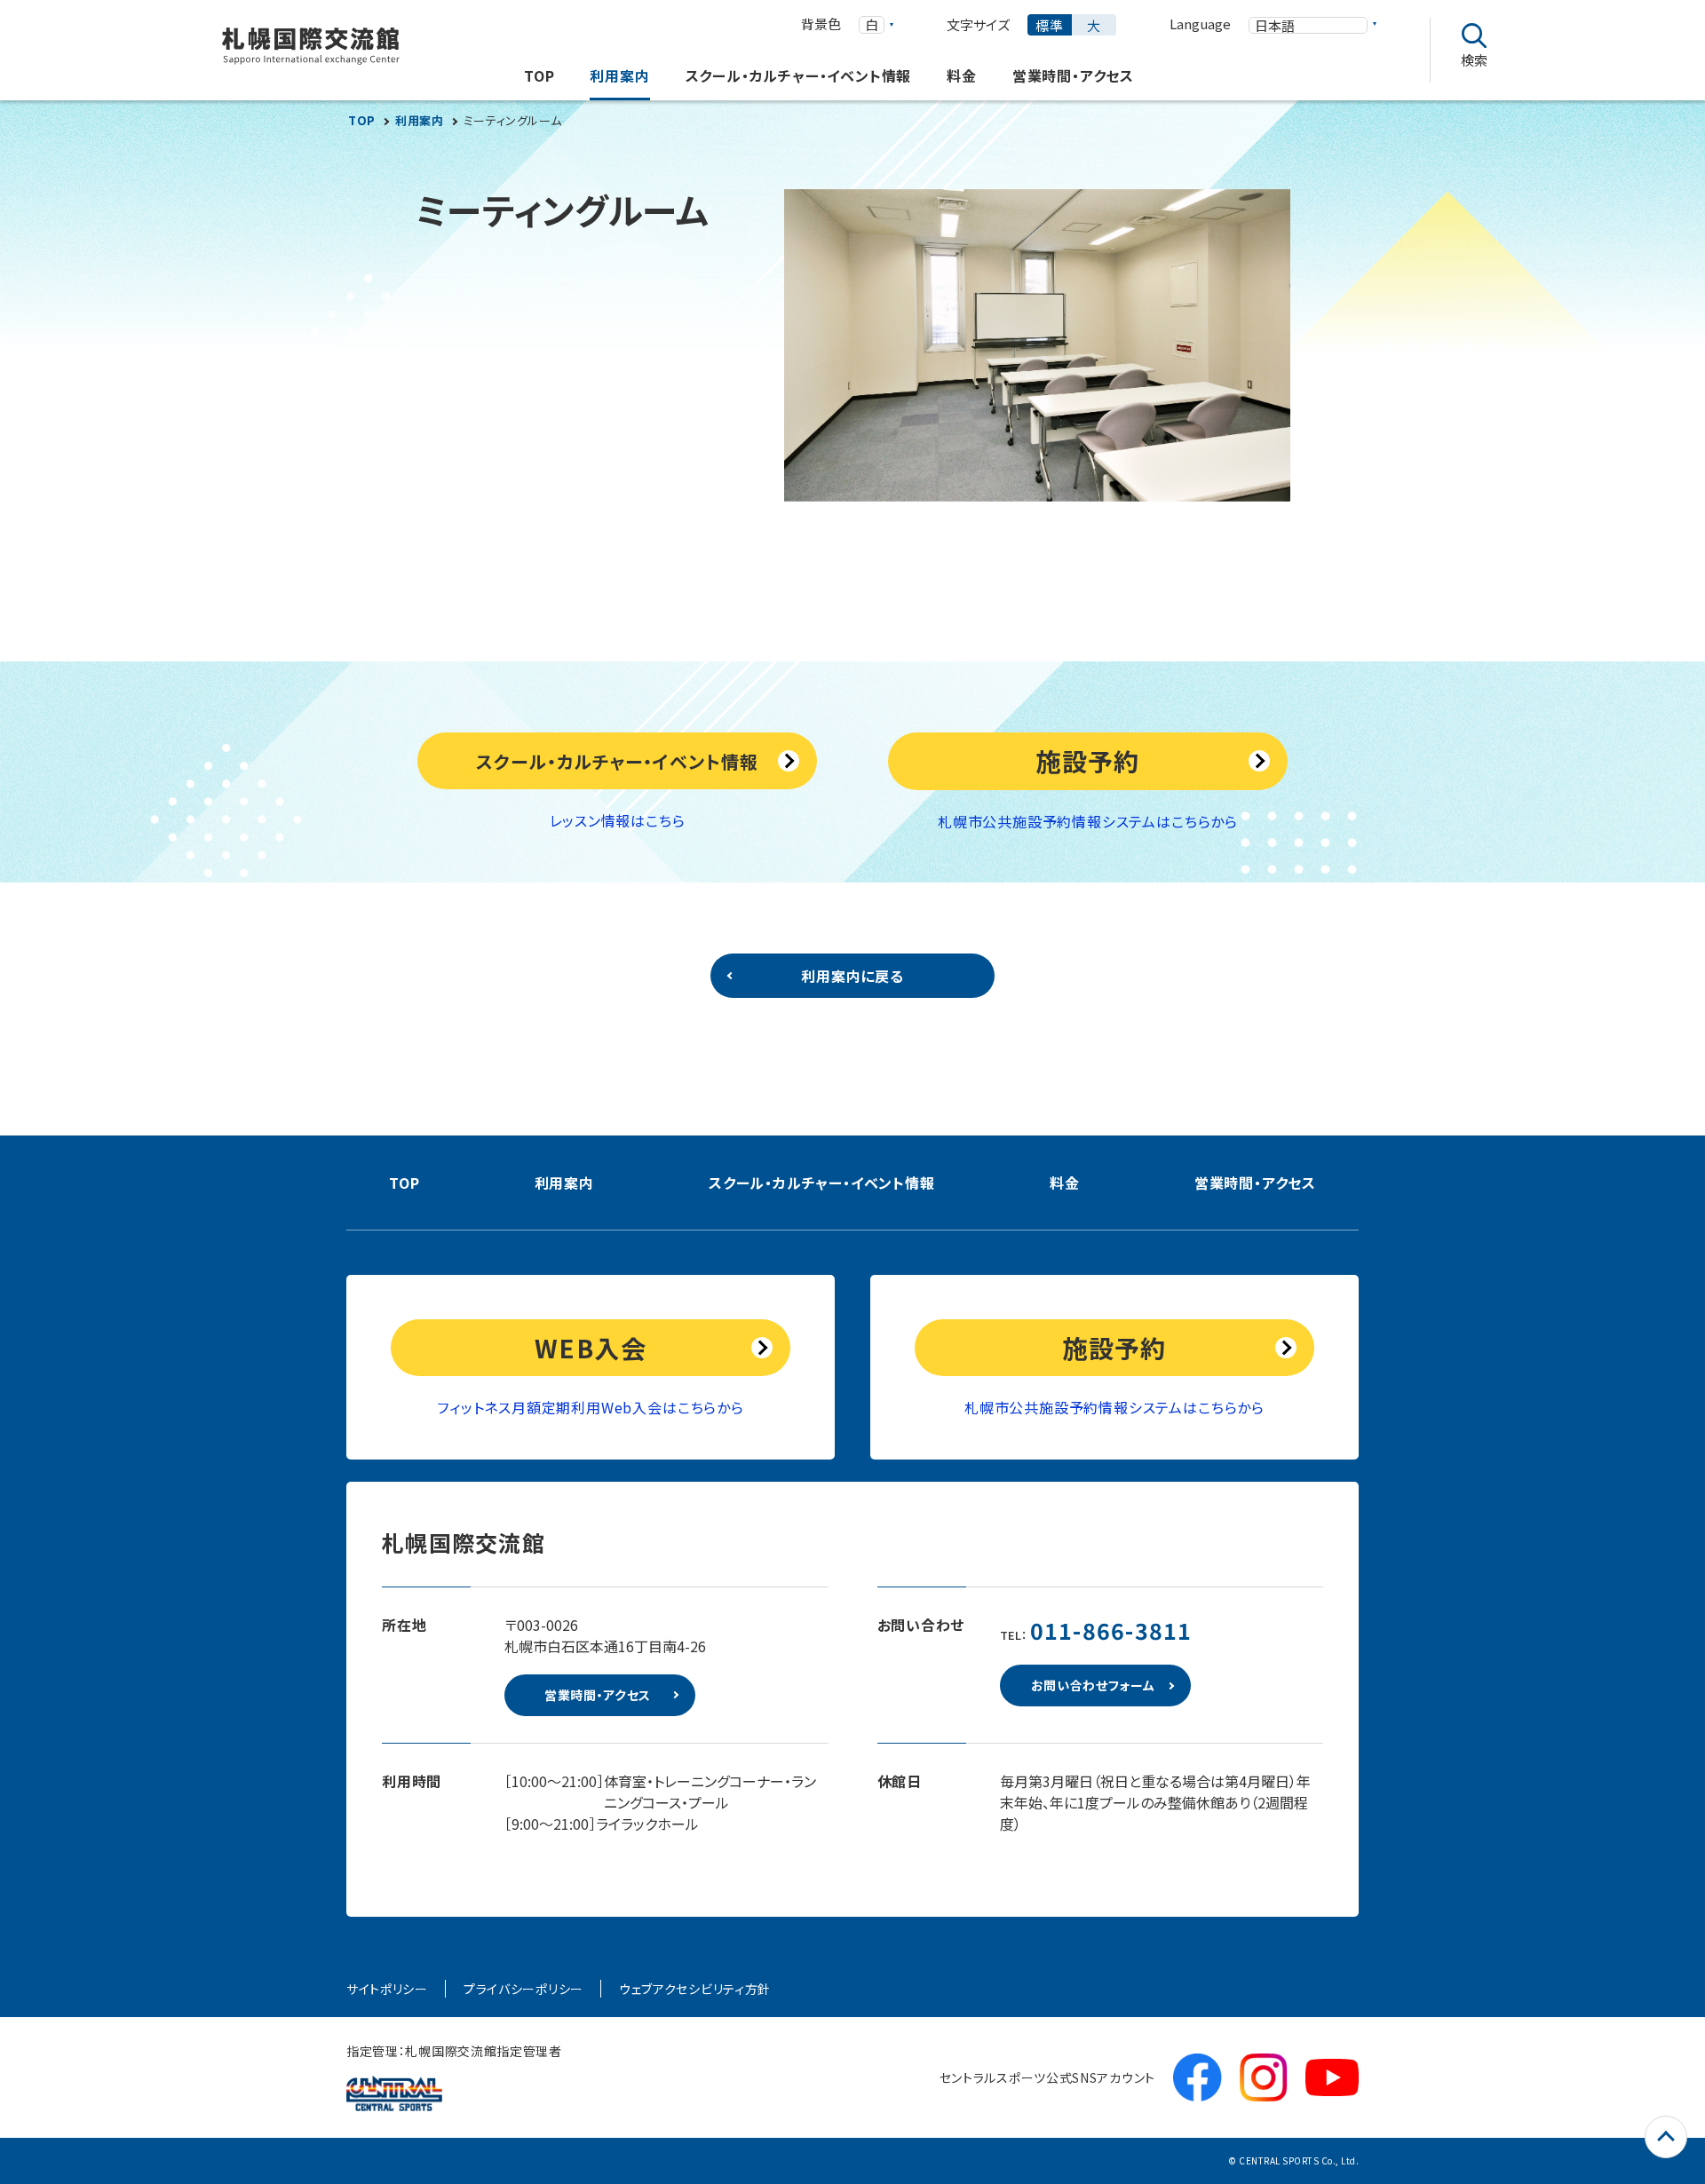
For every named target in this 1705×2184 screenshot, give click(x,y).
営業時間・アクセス (1255, 1183)
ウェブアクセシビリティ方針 (695, 1989)
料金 (1065, 1183)
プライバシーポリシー (523, 1989)
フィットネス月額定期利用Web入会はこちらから (590, 1407)
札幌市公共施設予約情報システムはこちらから (1088, 821)
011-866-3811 (1111, 1630)
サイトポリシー (387, 1989)
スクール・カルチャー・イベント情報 (822, 1183)
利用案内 (420, 121)
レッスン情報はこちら (618, 820)
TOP (362, 121)
